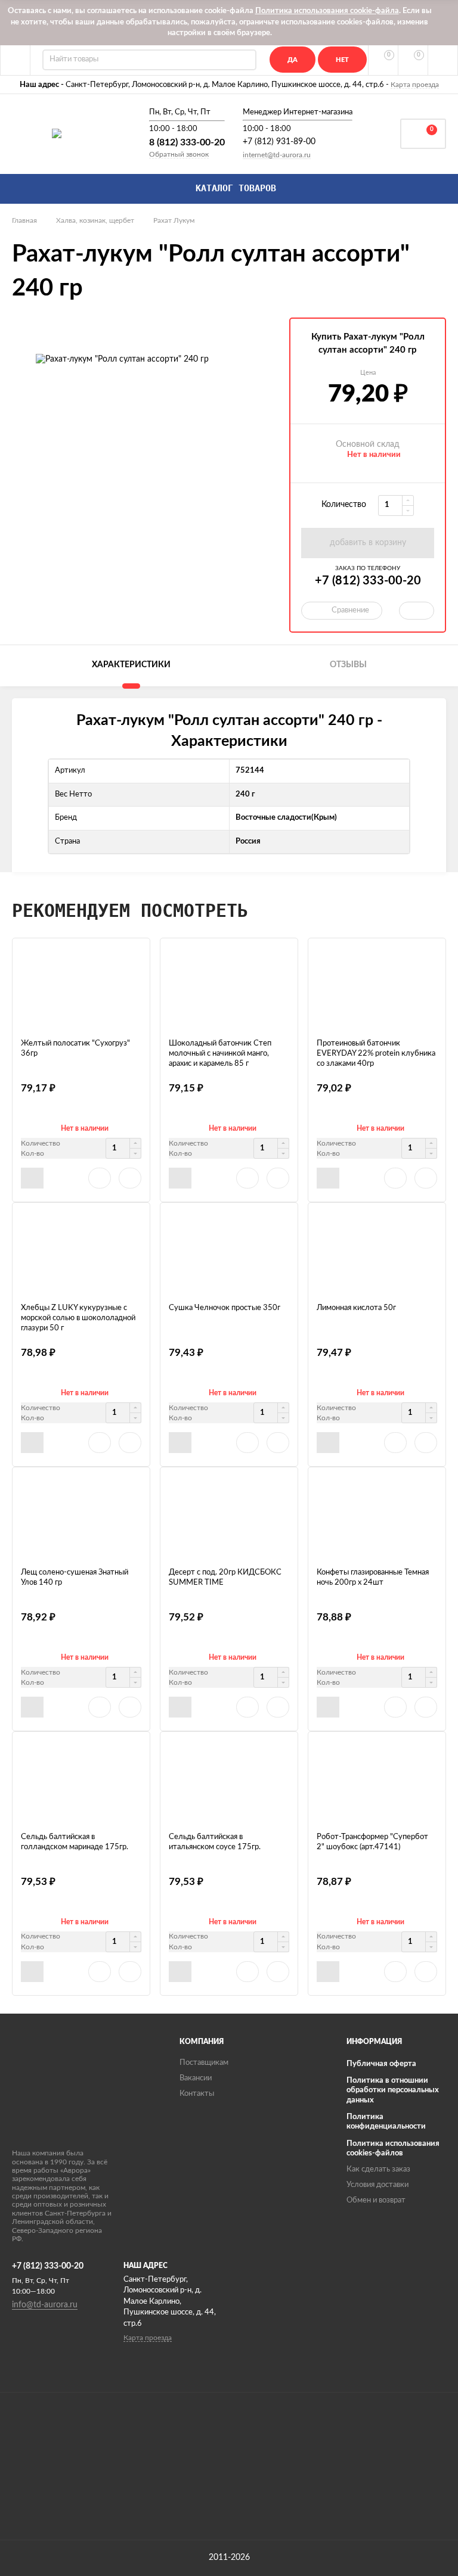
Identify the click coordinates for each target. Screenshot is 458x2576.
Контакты (197, 2094)
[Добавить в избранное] (100, 1178)
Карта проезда (415, 85)
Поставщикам (204, 2063)
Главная (24, 220)
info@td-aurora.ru (45, 2305)
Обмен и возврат (376, 2200)
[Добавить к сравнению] (130, 1178)
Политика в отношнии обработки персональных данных (393, 2090)
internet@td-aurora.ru (277, 155)
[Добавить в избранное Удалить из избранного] (417, 611)
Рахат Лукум (174, 220)
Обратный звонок (179, 154)
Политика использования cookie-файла (327, 11)
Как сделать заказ (378, 2169)
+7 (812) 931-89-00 (279, 142)
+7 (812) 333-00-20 (368, 581)
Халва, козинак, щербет (95, 220)
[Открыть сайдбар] (16, 60)
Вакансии (196, 2078)
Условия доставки (377, 2185)
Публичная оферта (381, 2064)
